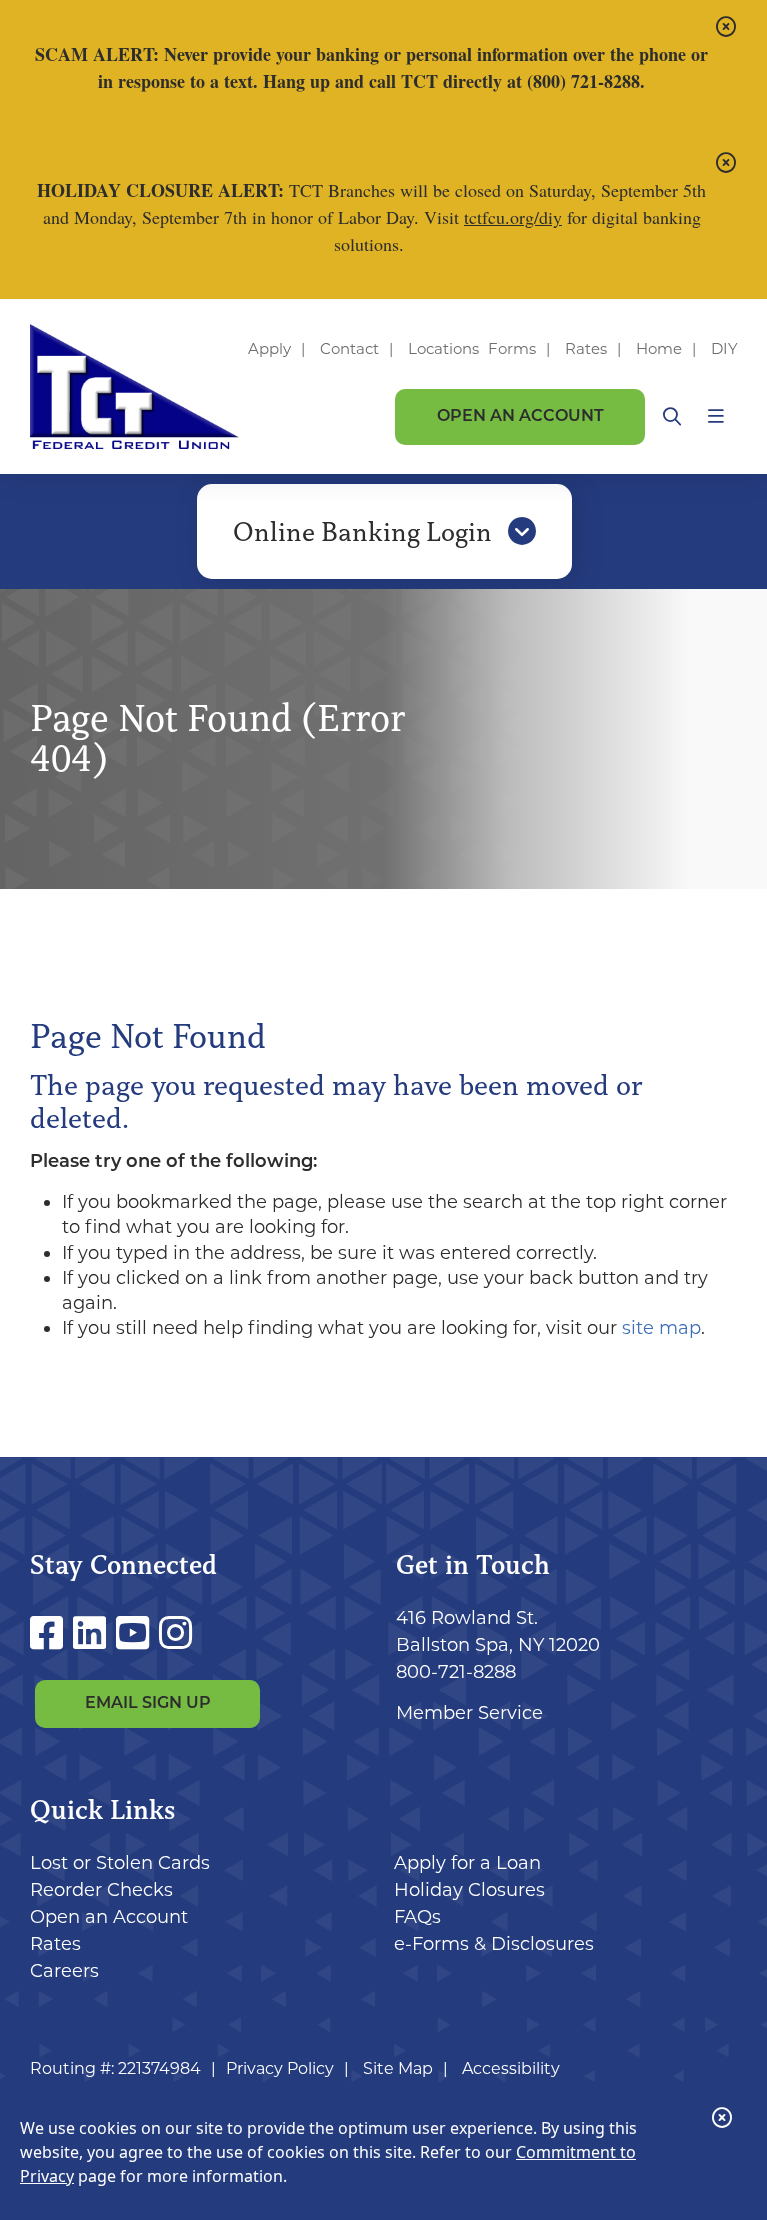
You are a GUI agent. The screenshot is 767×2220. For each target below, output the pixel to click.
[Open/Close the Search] (672, 416)
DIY (724, 348)
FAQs (417, 1917)
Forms (512, 348)
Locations (445, 348)
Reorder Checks (101, 1890)
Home (659, 348)
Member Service (469, 1713)
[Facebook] (51, 1633)
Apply (269, 348)
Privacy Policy (280, 2068)
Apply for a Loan (467, 1863)
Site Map (398, 2068)
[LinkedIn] (94, 1633)
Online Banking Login (365, 532)
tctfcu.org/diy (513, 217)
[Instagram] (175, 1633)
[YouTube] (137, 1633)
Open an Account (520, 417)
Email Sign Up (148, 1704)
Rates (586, 348)
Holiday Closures (469, 1890)
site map (661, 1328)
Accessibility (511, 2068)
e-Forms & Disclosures (494, 1944)
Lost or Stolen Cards (120, 1863)
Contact (349, 348)
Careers (64, 1971)
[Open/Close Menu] (716, 416)
